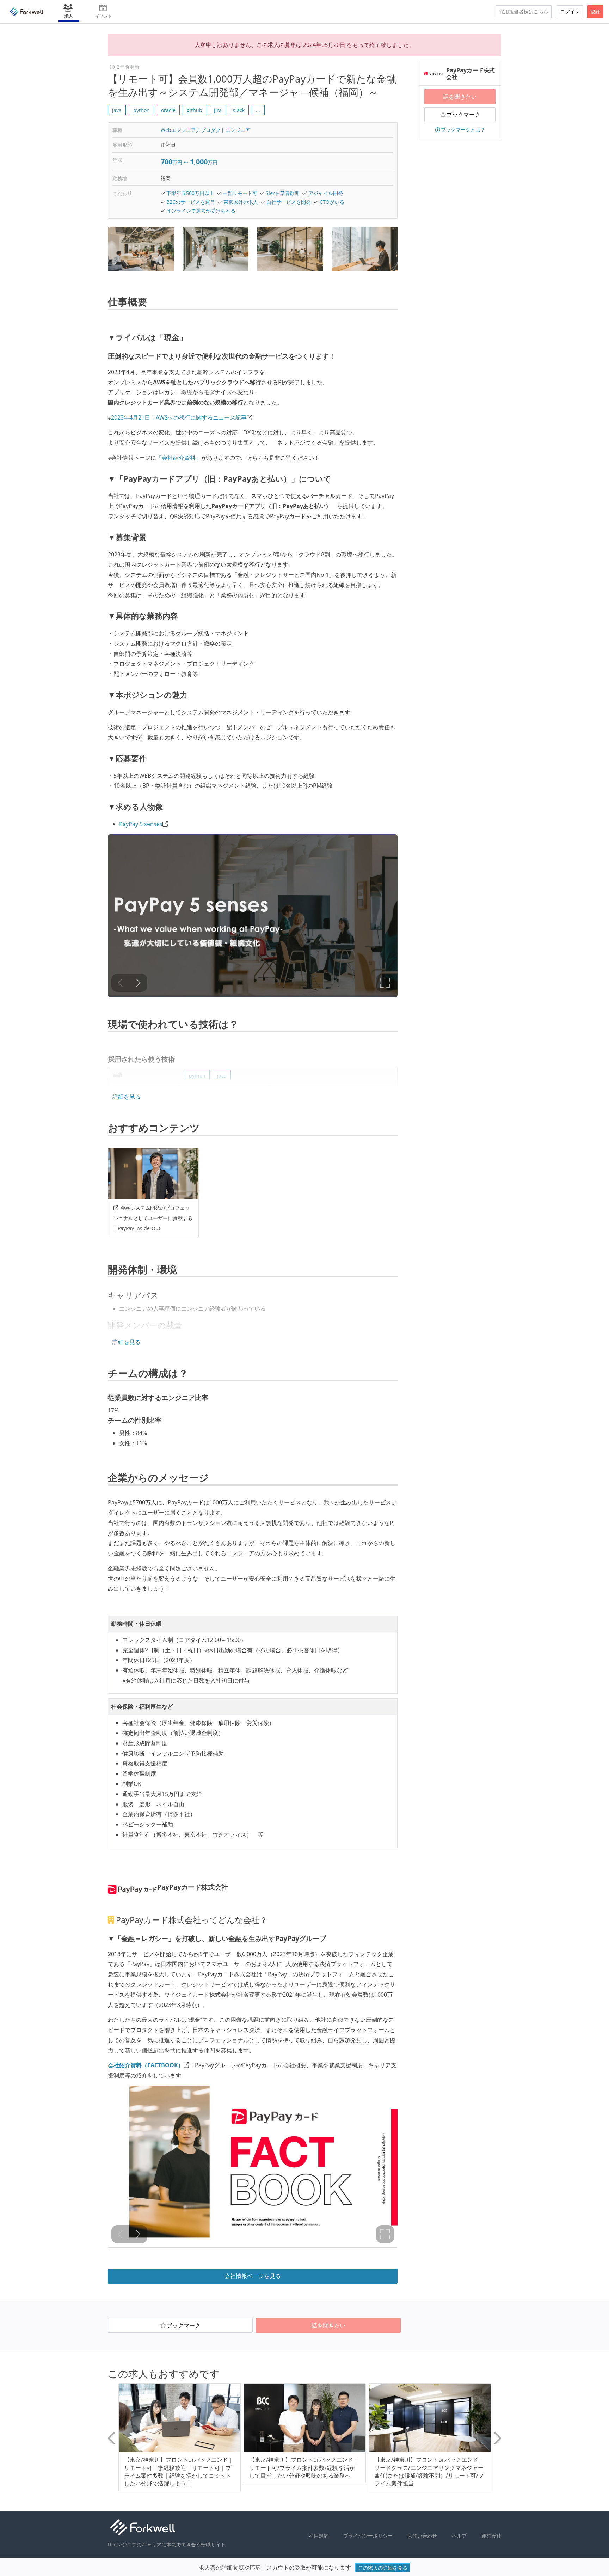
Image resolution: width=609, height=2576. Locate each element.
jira (218, 110)
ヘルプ (459, 2536)
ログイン (570, 11)
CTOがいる (332, 202)
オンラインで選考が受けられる (201, 211)
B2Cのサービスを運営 (191, 202)
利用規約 (319, 2536)
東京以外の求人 (241, 202)
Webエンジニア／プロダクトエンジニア (205, 130)
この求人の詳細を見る (383, 2568)
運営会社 (491, 2536)
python (142, 110)
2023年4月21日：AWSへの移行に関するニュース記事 (179, 417)
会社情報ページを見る (253, 2276)
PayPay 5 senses (141, 824)
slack (239, 110)
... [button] (258, 110)
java (117, 110)
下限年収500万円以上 (190, 193)
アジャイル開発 (326, 193)
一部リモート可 (240, 193)
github (195, 110)
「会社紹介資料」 (179, 458)
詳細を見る (127, 1097)
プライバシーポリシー (368, 2536)
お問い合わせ (422, 2536)
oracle (168, 110)
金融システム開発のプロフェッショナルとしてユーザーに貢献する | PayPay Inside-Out (153, 1218)
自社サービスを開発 (289, 202)
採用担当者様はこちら (524, 11)
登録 (595, 11)
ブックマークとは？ (463, 130)
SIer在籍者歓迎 (283, 193)
